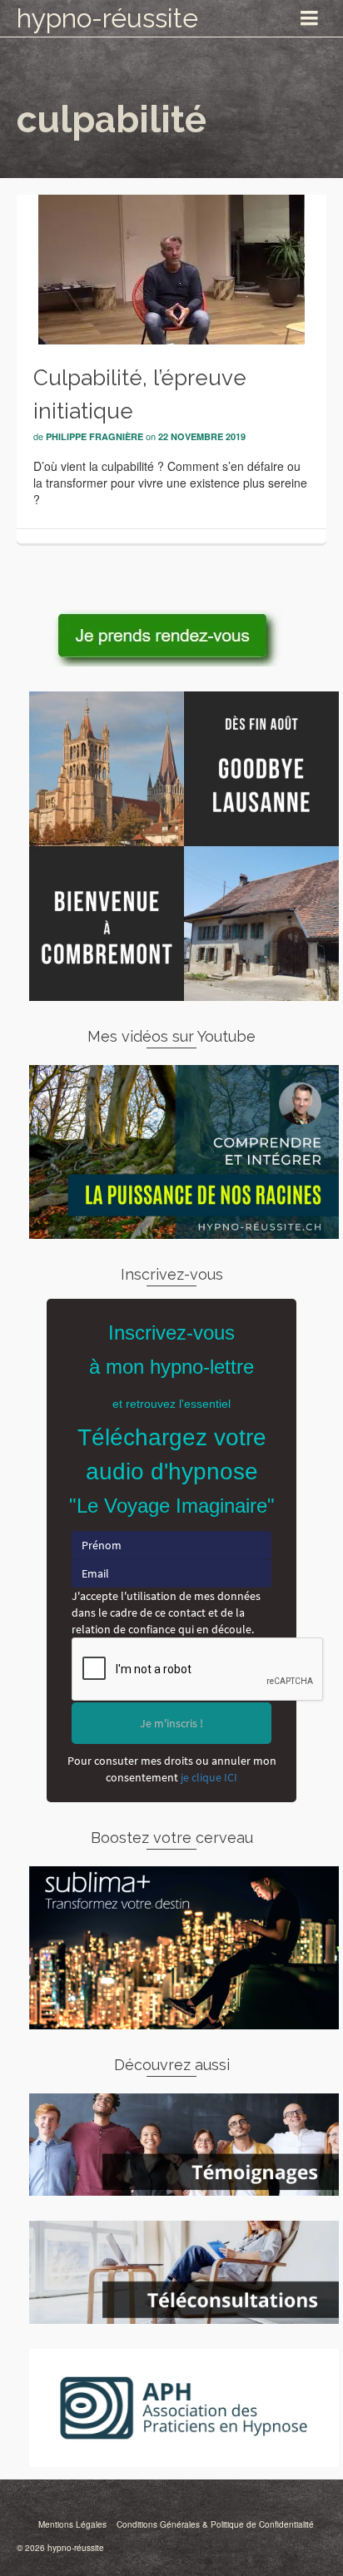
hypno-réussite (107, 18)
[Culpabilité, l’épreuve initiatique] (171, 268)
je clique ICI (209, 1777)
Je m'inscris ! (171, 1723)
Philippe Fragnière (94, 436)
